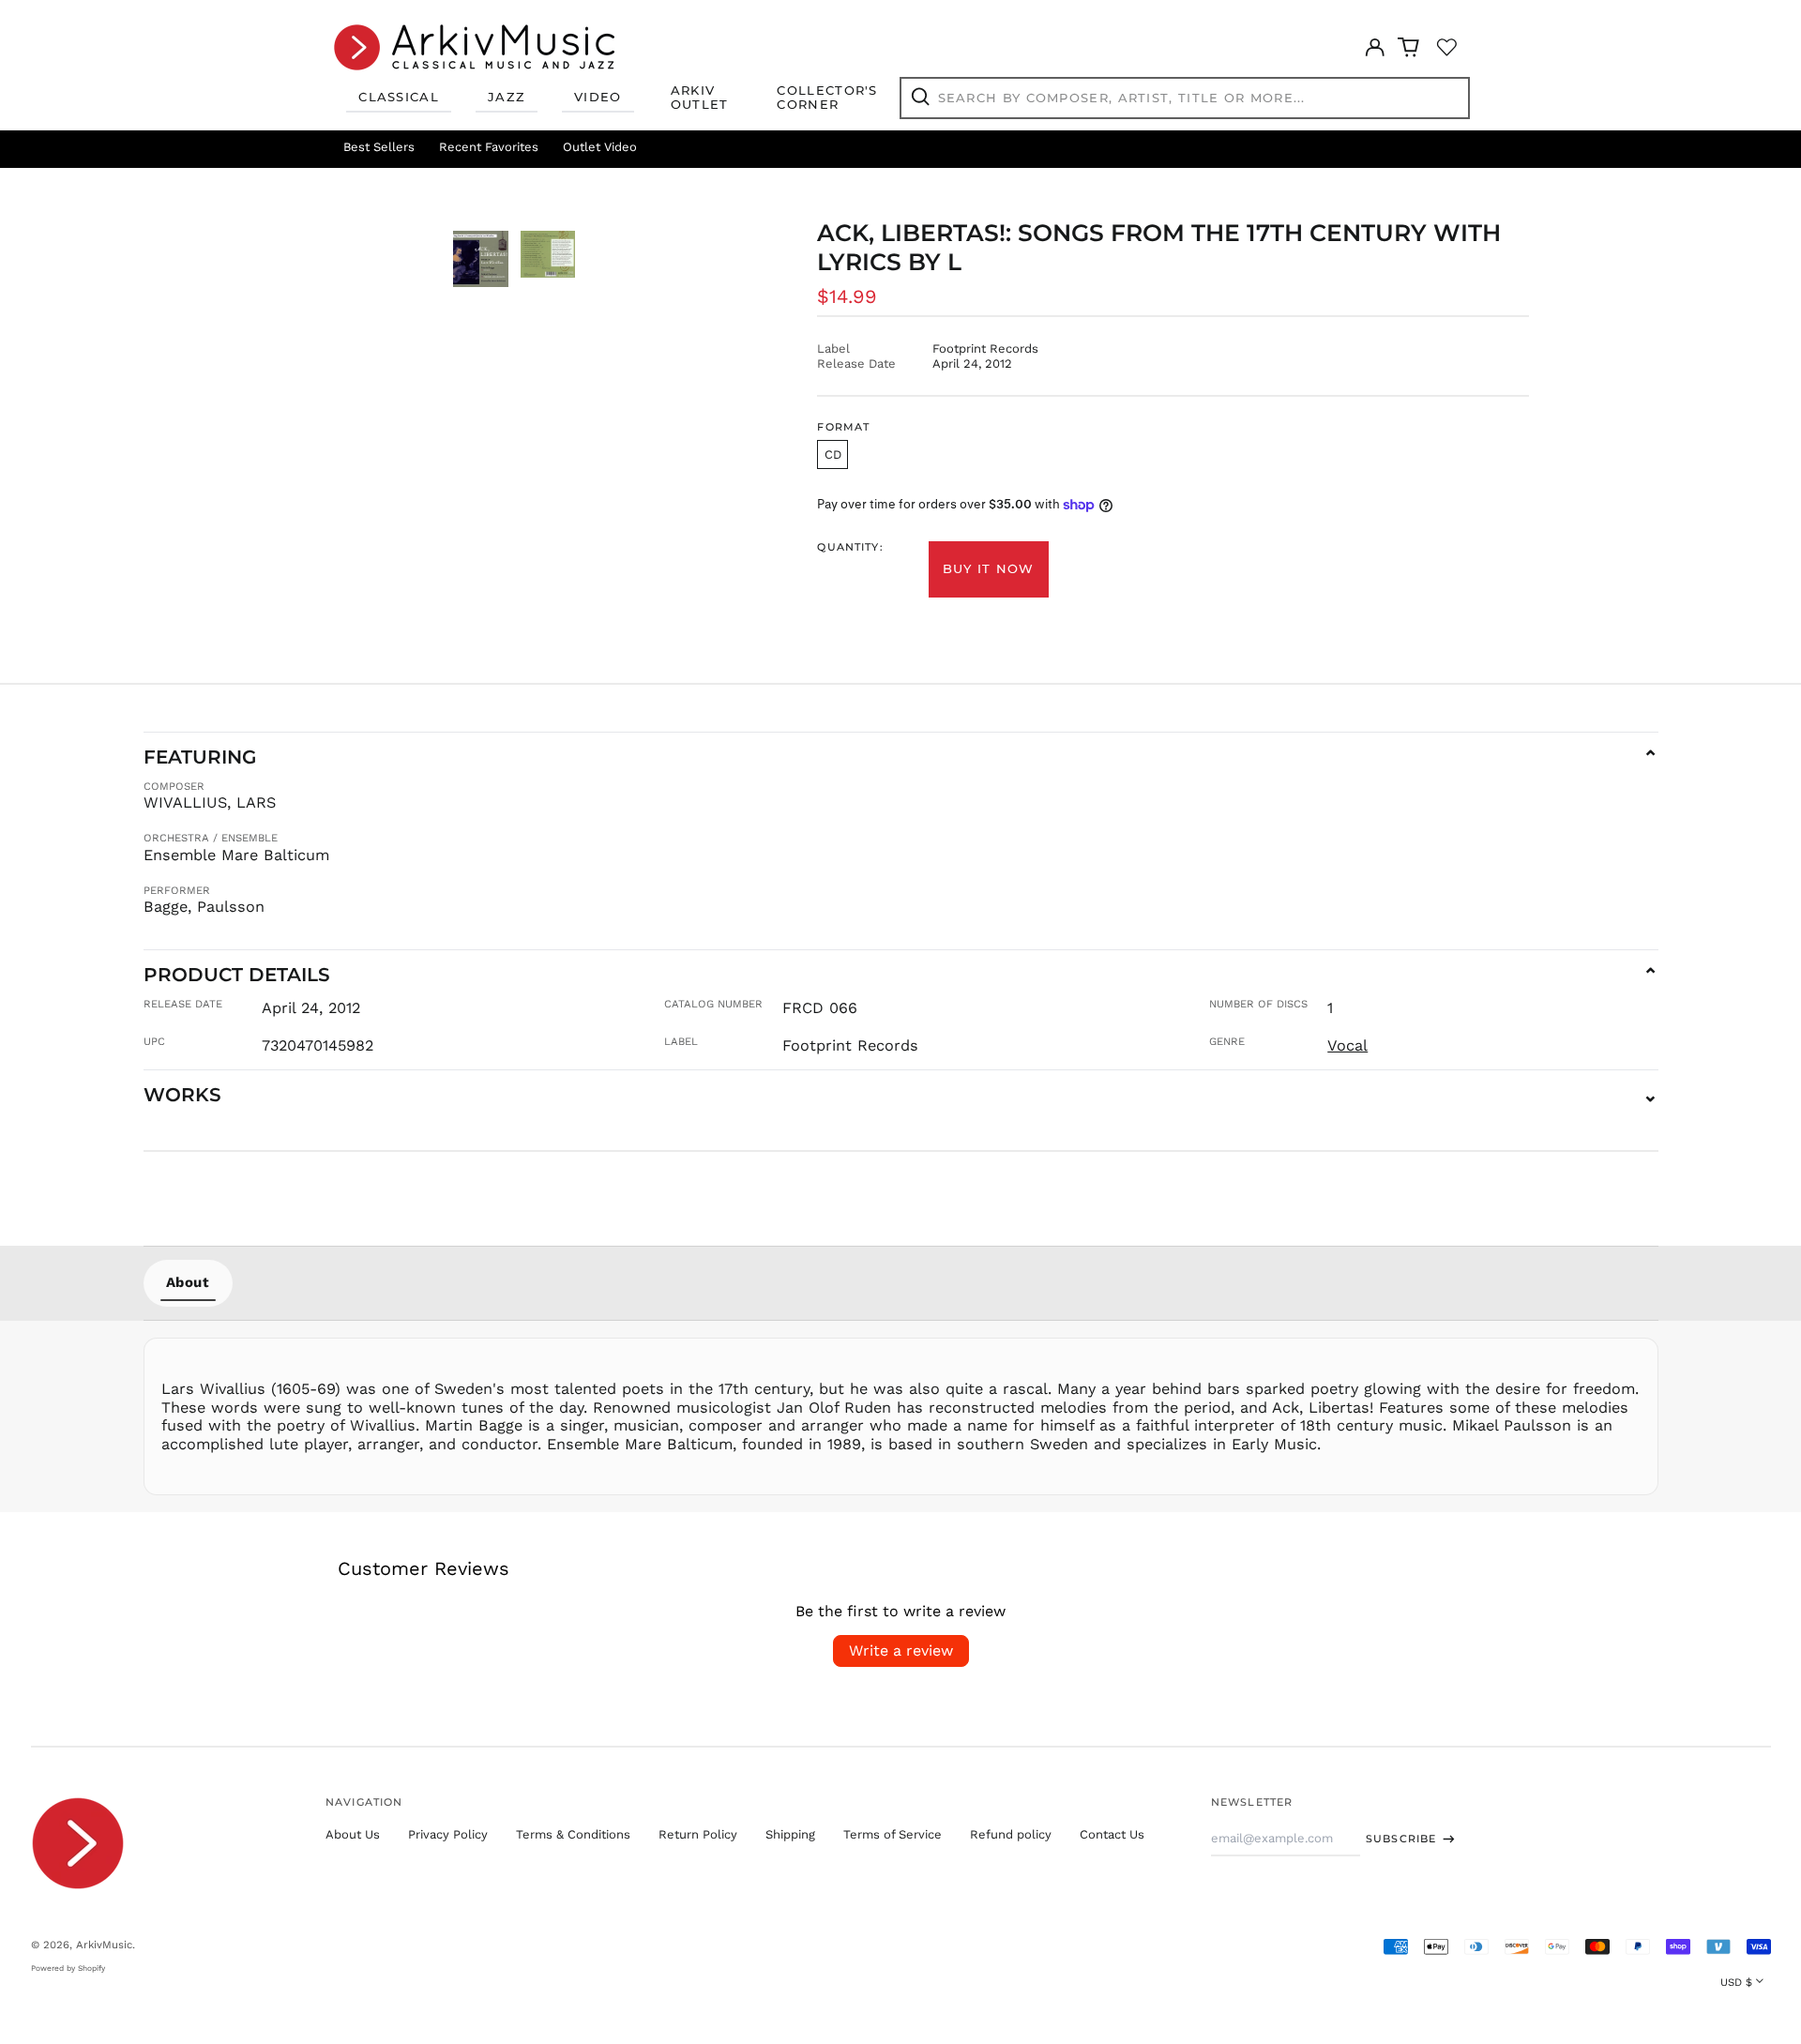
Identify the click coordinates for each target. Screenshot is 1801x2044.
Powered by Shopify (68, 1968)
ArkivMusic (104, 1945)
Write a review (901, 1650)
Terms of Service (893, 1834)
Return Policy (698, 1834)
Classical (399, 97)
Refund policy (1011, 1834)
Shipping (790, 1834)
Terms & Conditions (573, 1834)
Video (598, 97)
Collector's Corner (827, 98)
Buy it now (989, 568)
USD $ (1736, 1982)
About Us (353, 1834)
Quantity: (850, 547)
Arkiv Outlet (700, 98)
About (188, 1282)
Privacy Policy (448, 1834)
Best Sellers (379, 147)
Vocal (1347, 1045)
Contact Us (1112, 1834)
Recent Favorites (489, 147)
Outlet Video (600, 147)
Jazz (507, 97)
